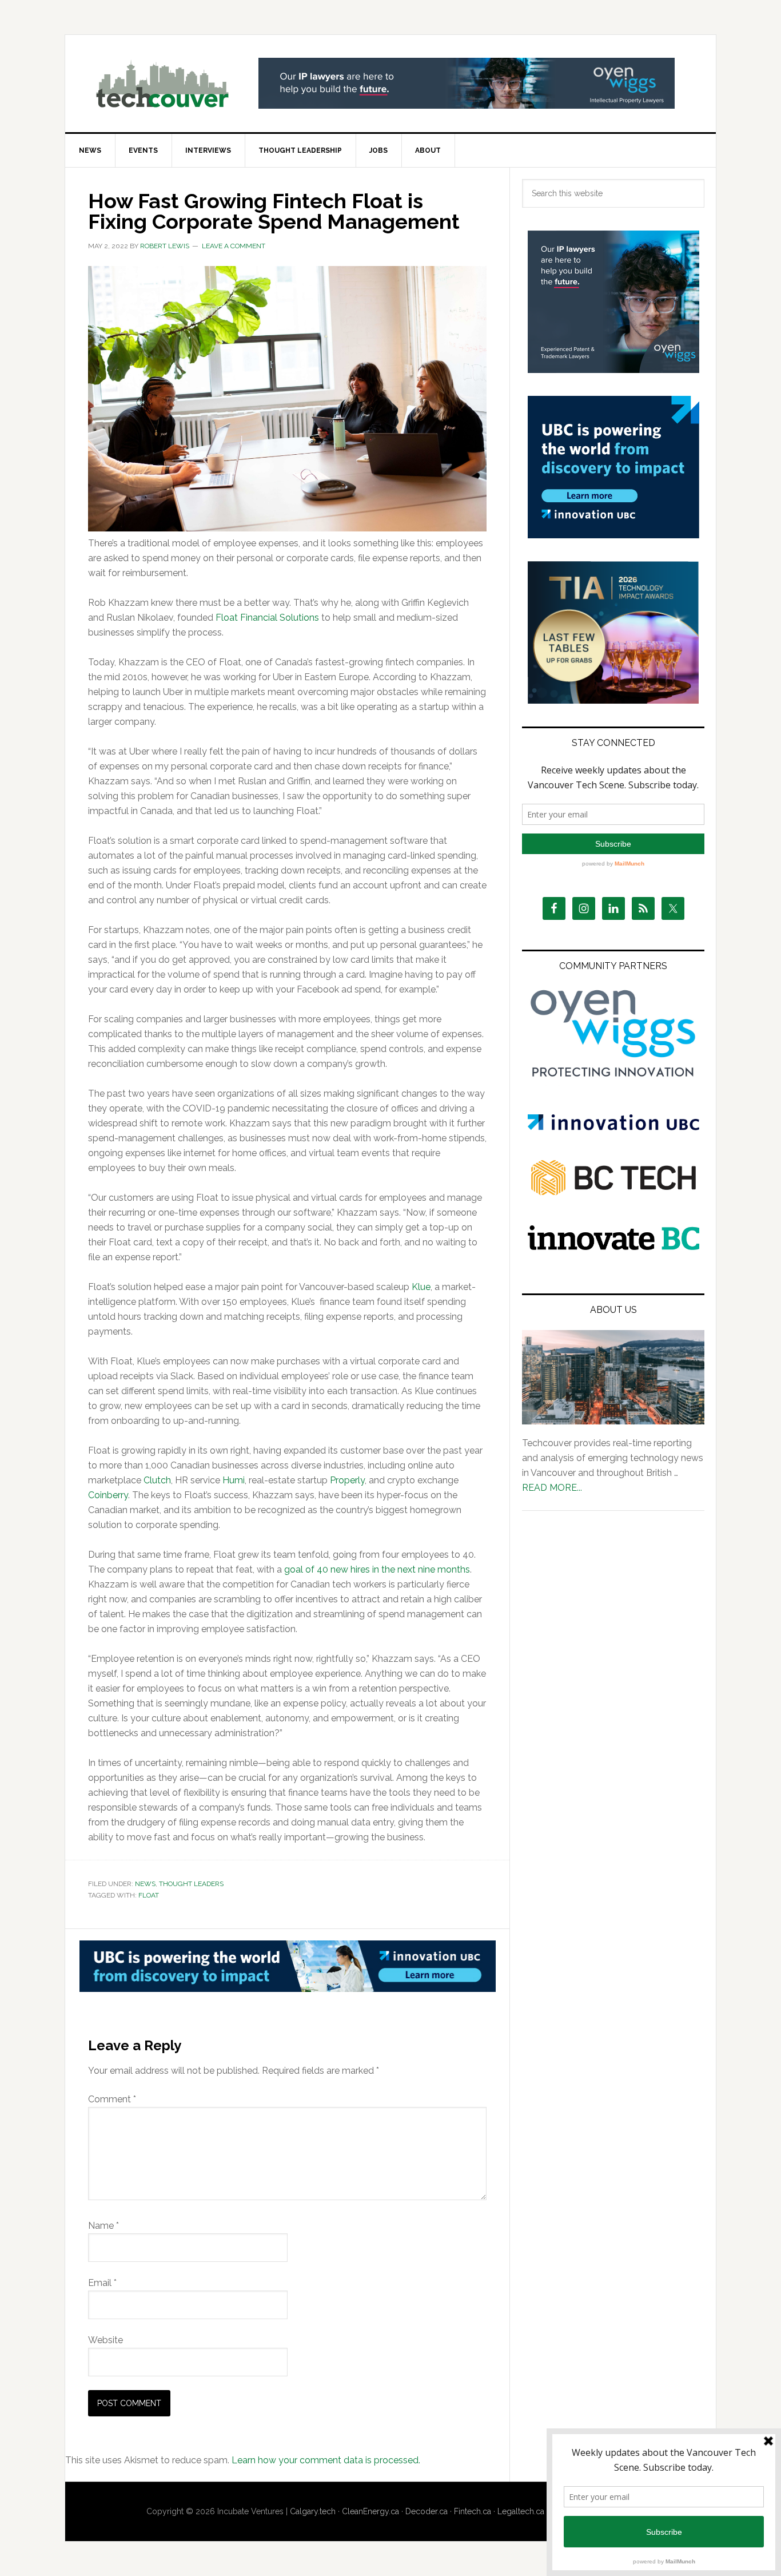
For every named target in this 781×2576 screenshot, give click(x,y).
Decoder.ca (427, 2511)
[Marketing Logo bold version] (613, 1077)
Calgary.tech (313, 2511)
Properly (347, 1480)
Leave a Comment (234, 246)
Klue (421, 1287)
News (145, 1884)
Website (105, 2340)
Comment (112, 2099)
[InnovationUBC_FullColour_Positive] (613, 1127)
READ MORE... (552, 1488)
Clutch (157, 1480)
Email (102, 2283)
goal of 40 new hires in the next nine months (377, 1569)
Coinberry (108, 1495)
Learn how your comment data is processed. (326, 2460)
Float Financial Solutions (267, 618)
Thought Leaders (191, 1884)
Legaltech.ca (521, 2511)
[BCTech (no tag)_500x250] (613, 1218)
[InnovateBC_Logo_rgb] (613, 1247)
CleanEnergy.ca (370, 2511)
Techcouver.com (162, 84)
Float (149, 1895)
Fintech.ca (473, 2511)
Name (103, 2226)
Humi (234, 1480)
